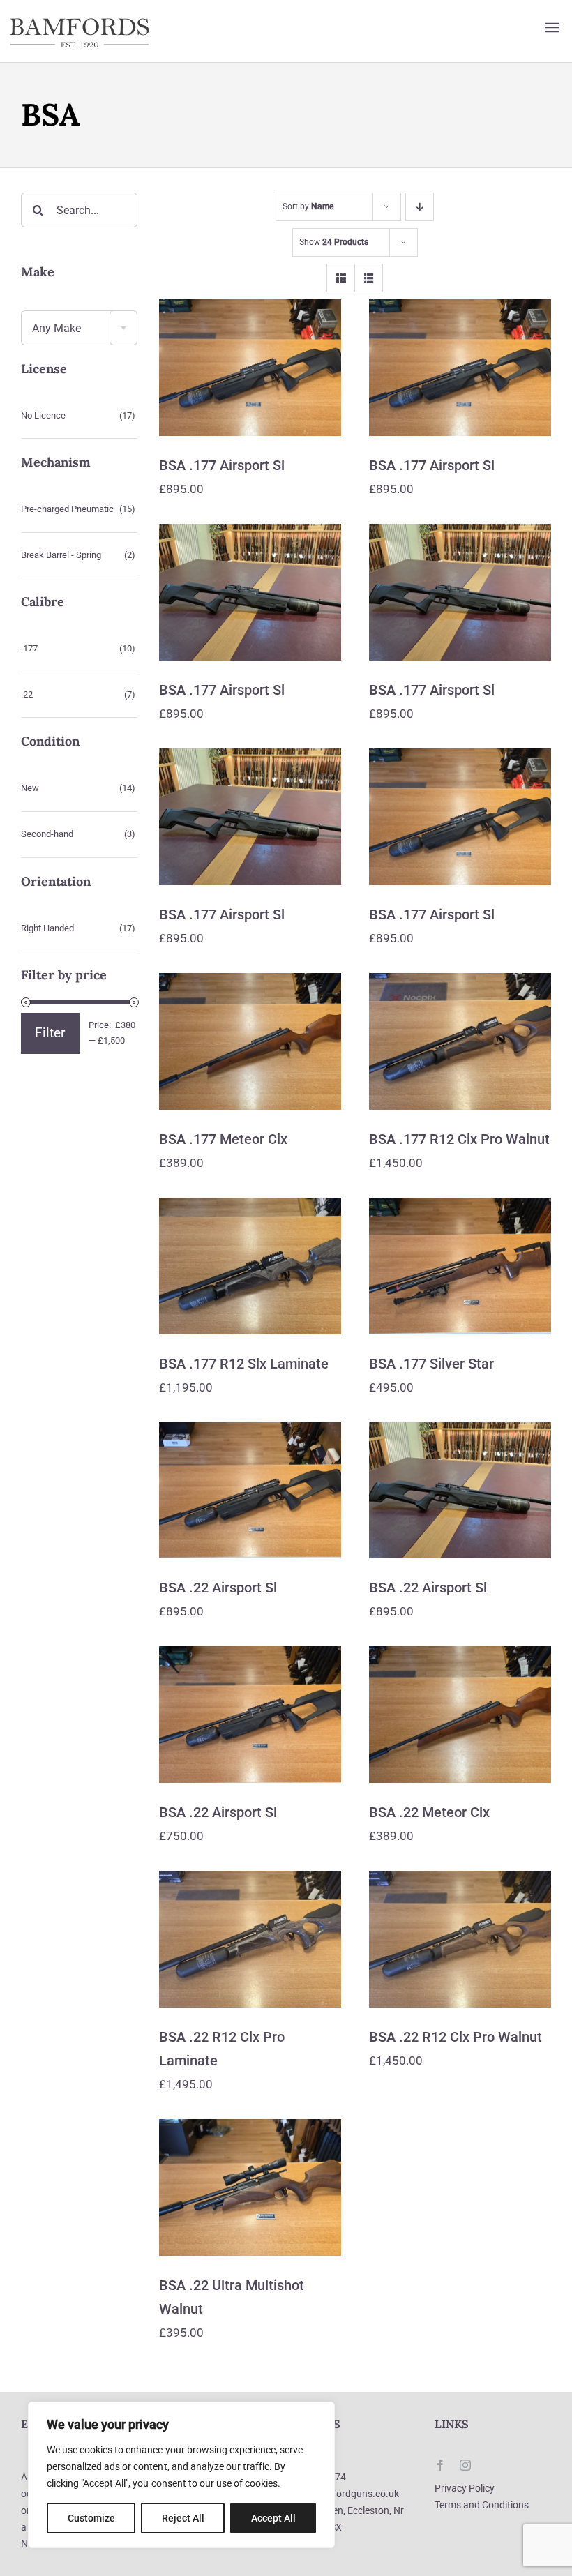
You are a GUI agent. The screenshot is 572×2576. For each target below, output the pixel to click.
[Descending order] (420, 207)
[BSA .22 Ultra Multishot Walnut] (250, 2187)
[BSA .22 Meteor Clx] (460, 1715)
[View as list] (369, 278)
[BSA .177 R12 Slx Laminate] (250, 1266)
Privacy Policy (465, 2488)
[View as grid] (341, 278)
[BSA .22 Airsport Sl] (250, 1491)
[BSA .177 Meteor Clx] (250, 1041)
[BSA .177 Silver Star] (460, 1266)
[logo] (80, 22)
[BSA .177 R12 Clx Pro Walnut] (460, 1041)
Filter (50, 1033)
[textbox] (79, 329)
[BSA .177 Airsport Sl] (250, 368)
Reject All (183, 2518)
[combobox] (79, 328)
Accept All (273, 2518)
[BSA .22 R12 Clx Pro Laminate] (250, 1939)
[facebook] (440, 2465)
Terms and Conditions (482, 2505)
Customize (91, 2518)
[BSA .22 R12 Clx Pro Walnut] (460, 1939)
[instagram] (465, 2465)
